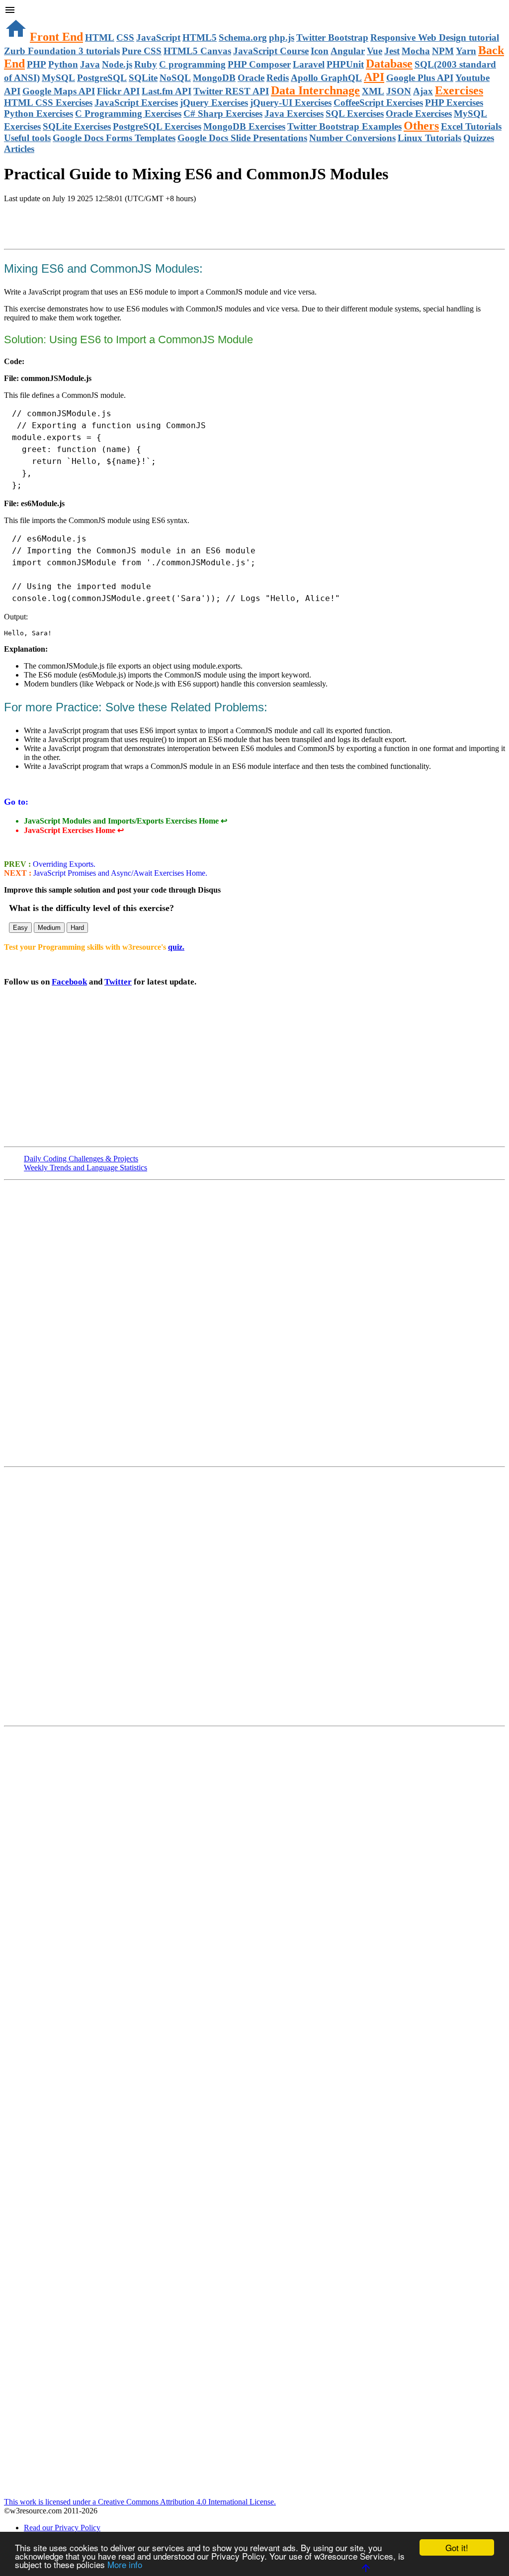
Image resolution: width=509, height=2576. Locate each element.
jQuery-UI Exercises (291, 103)
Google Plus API (420, 78)
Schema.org (243, 38)
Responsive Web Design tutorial (435, 38)
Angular (348, 51)
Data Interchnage (315, 90)
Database (389, 64)
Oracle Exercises (419, 114)
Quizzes (479, 138)
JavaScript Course (271, 51)
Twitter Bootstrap (332, 38)
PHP (37, 64)
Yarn (466, 51)
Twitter (118, 982)
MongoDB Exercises (244, 126)
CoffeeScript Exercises (378, 103)
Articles (19, 149)
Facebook (69, 982)
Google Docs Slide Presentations (242, 138)
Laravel (309, 64)
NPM (443, 51)
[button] (254, 11)
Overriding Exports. (63, 864)
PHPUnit (345, 64)
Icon (320, 51)
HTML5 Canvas (197, 51)
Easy (20, 928)
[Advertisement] (120, 223)
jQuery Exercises (214, 103)
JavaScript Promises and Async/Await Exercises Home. (119, 873)
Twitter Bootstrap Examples (344, 126)
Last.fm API (167, 91)
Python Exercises (39, 114)
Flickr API (118, 91)
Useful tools (27, 138)
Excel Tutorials (471, 126)
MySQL (58, 78)
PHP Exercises (454, 103)
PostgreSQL (102, 78)
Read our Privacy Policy (62, 2528)
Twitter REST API (231, 91)
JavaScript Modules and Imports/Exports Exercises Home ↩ (126, 821)
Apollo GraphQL (326, 78)
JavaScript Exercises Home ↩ (74, 830)
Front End (56, 37)
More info (125, 2564)
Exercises (459, 90)
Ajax (423, 91)
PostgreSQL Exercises (157, 126)
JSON (399, 91)
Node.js (117, 64)
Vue (375, 51)
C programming (192, 64)
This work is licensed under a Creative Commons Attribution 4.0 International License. (140, 2502)
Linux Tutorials (429, 138)
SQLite (143, 78)
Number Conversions (352, 138)
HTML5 (200, 38)
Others (421, 126)
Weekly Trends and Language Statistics (85, 1168)
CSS (125, 38)
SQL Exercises (355, 114)
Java (90, 64)
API (374, 77)
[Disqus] (254, 1595)
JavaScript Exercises (136, 103)
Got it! (457, 2547)
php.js (282, 38)
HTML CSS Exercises (48, 103)
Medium (49, 928)
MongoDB (214, 78)
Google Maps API (59, 91)
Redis (278, 78)
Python (63, 64)
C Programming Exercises (128, 114)
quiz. (176, 947)
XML (373, 91)
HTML (100, 38)
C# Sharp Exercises (223, 114)
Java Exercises (294, 114)
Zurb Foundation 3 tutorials (62, 51)
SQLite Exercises (77, 126)
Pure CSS (142, 51)
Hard (77, 928)
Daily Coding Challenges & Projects (81, 1159)
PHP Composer (259, 64)
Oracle (251, 78)
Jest (392, 51)
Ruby (146, 64)
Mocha (416, 51)
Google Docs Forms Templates (114, 138)
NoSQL (175, 78)
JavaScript (158, 38)
